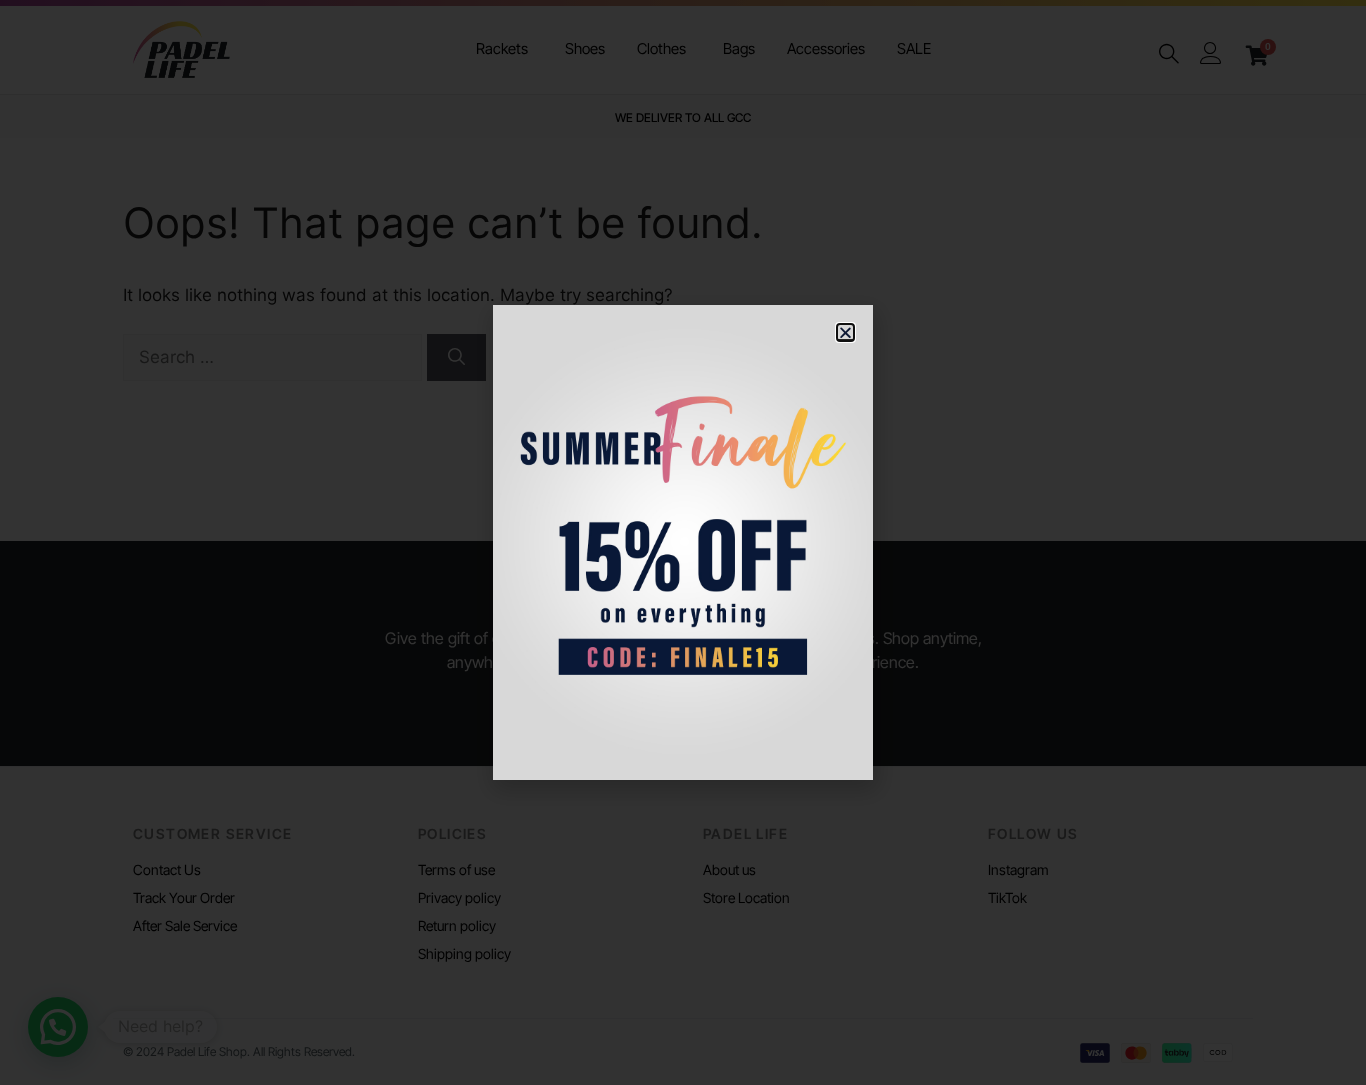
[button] (845, 332)
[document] (683, 542)
